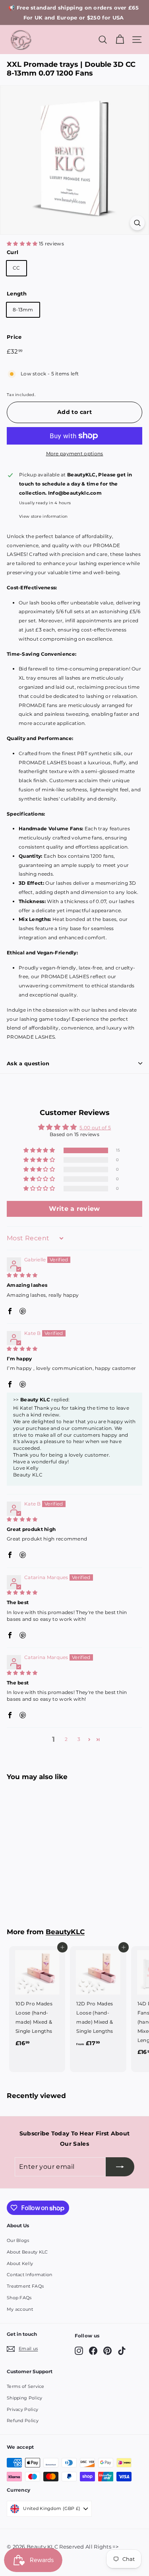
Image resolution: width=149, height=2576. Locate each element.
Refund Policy (23, 2421)
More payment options (75, 454)
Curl (13, 252)
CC (16, 268)
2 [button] (66, 1739)
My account (20, 2309)
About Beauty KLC (27, 2252)
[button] (23, 244)
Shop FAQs (19, 2298)
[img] (22, 1275)
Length (17, 293)
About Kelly (20, 2263)
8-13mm (23, 310)
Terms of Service (26, 2386)
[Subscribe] (120, 2167)
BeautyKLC (65, 1932)
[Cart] (120, 40)
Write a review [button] (74, 1209)
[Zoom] (137, 223)
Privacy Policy (22, 2409)
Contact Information (30, 2275)
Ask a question (28, 1063)
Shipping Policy (25, 2398)
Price (14, 337)
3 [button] (79, 1739)
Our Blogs (18, 2240)
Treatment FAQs (25, 2286)
